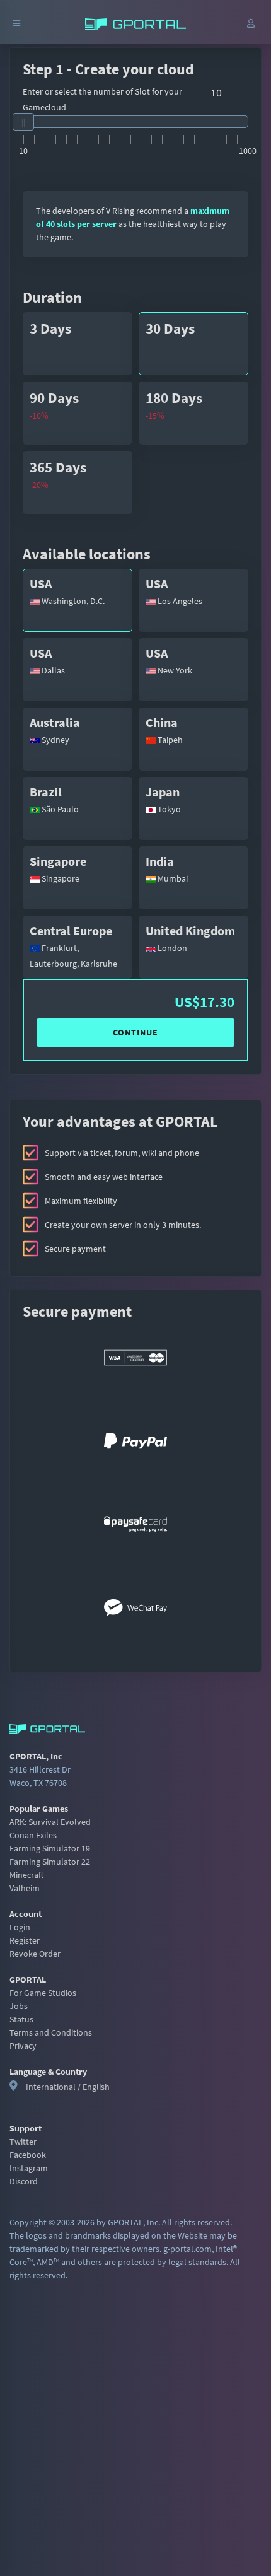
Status (21, 2019)
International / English (68, 2087)
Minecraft (26, 1875)
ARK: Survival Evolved (50, 1822)
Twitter (23, 2142)
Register (25, 1940)
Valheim (25, 1888)
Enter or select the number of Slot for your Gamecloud (102, 99)
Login (20, 1927)
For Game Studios (43, 1993)
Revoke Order (35, 1954)
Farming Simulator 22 (50, 1862)
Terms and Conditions (51, 2032)
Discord (24, 2181)
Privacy (23, 2046)
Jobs (19, 2006)
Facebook (28, 2155)
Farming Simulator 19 (50, 1848)
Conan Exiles (33, 1835)
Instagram (29, 2168)
